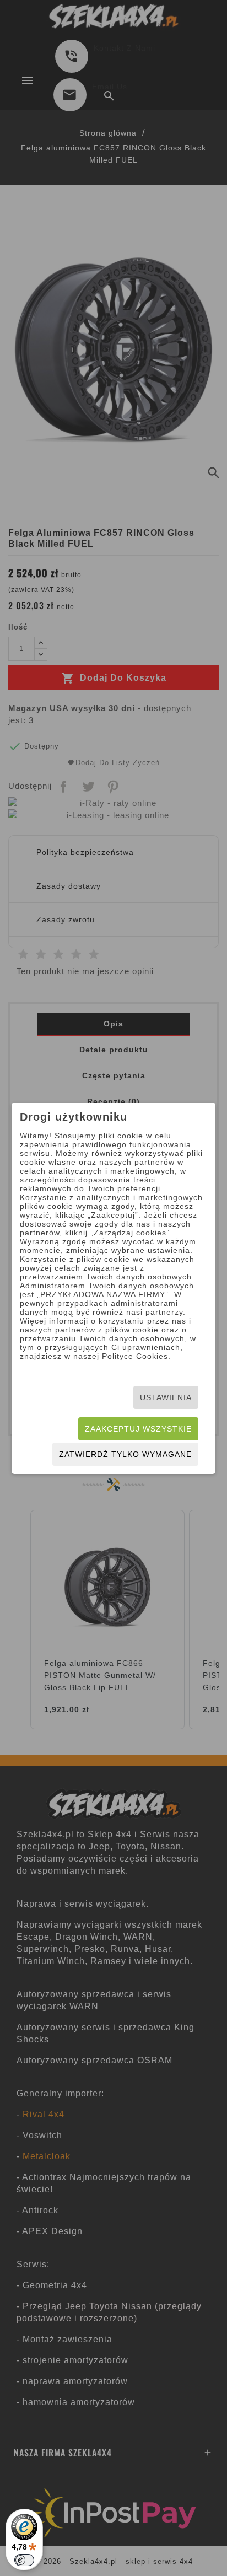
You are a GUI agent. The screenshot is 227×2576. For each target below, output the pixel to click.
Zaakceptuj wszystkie (138, 1429)
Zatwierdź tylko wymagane (125, 1454)
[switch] (24, 2560)
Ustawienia (166, 1397)
